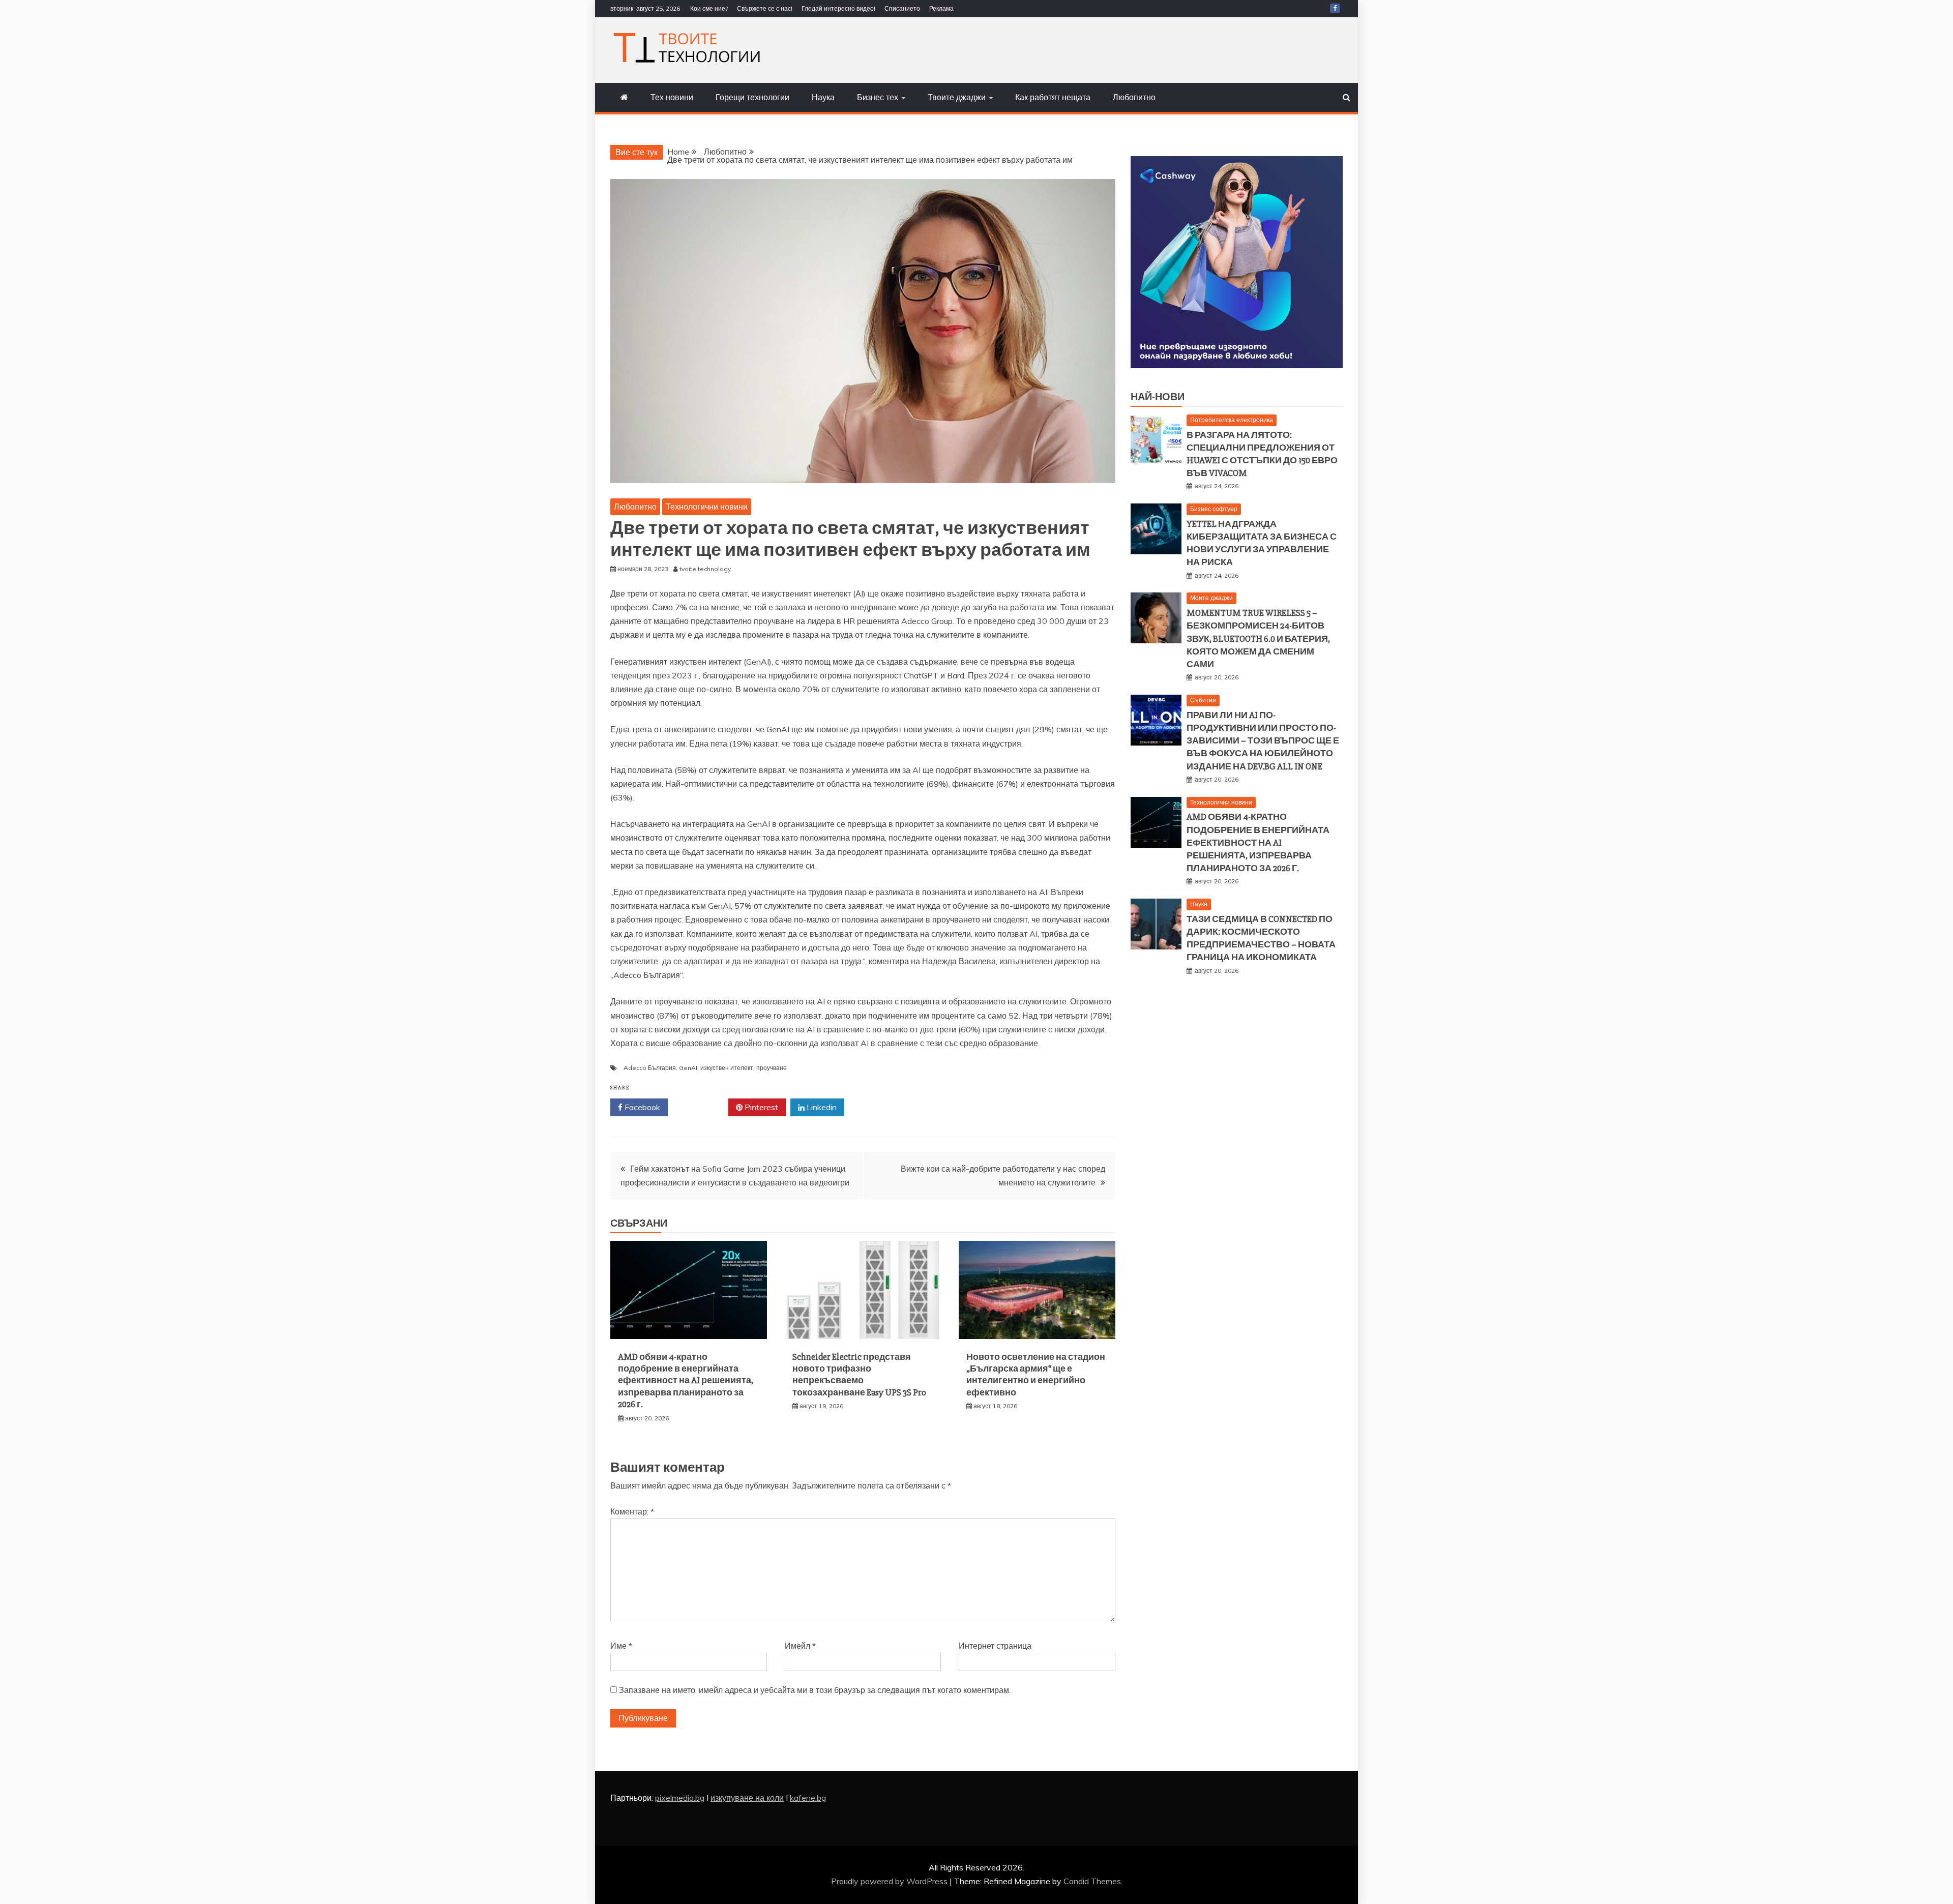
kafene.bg (808, 1798)
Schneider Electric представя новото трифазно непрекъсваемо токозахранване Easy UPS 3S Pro (859, 1375)
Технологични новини (707, 507)
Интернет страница (995, 1646)
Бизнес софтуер (1214, 509)
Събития (1203, 700)
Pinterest (760, 1107)
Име (621, 1646)
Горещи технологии (752, 97)
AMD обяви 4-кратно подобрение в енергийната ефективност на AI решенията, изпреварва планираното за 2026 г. (686, 1381)
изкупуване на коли (747, 1798)
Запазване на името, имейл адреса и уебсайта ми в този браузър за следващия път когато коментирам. (815, 1690)
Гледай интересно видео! (838, 8)
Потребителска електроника (1232, 420)
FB (1335, 8)
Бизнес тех (878, 97)
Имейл (800, 1646)
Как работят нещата (1053, 97)
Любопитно (1134, 97)
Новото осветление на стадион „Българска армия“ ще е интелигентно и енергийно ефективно (1036, 1375)
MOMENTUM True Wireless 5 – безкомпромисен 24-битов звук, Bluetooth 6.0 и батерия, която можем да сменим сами (1258, 638)
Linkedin (821, 1107)
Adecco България (650, 1068)
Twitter (702, 1107)
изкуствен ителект (727, 1068)
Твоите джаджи (957, 97)
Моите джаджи (1211, 598)
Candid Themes (1092, 1881)
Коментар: (632, 1511)
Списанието (902, 8)
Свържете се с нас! (765, 8)
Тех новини (672, 97)
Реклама (941, 8)
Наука (823, 97)
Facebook (641, 1107)
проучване (772, 1068)
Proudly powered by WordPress (890, 1881)
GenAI (688, 1068)
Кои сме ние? (709, 8)
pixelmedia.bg (680, 1798)
